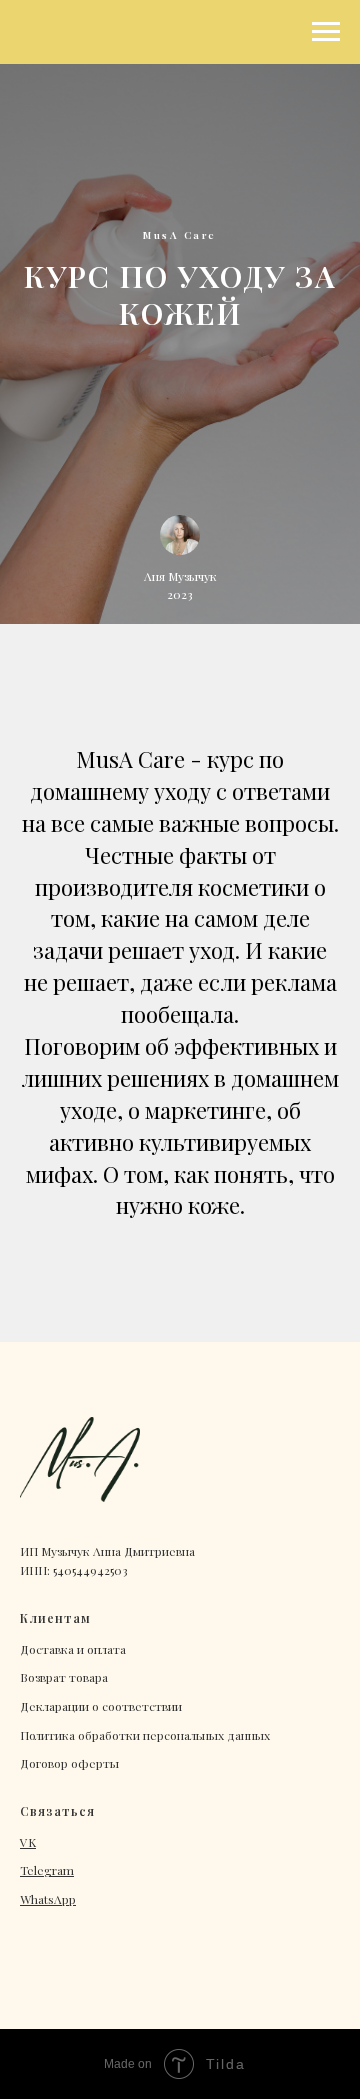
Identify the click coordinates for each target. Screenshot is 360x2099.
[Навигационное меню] (326, 32)
